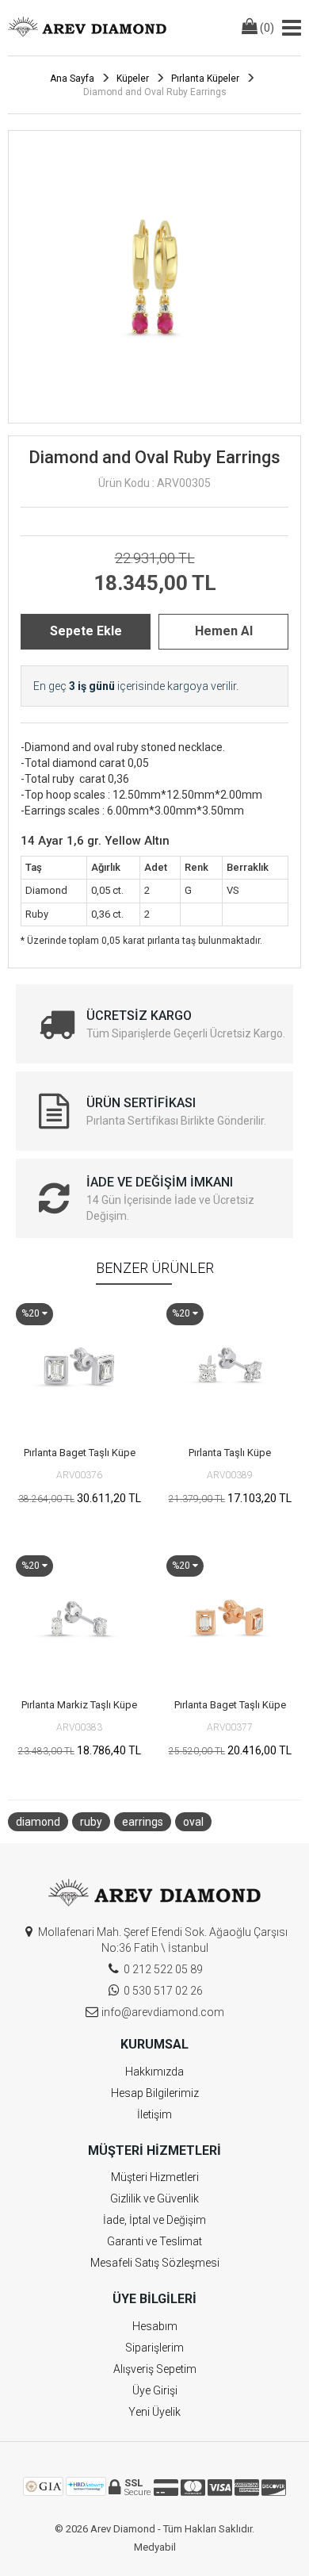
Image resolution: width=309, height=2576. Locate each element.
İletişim (154, 2114)
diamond (38, 1822)
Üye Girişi (155, 2390)
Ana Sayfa (72, 79)
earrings (143, 1822)
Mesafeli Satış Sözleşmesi (155, 2263)
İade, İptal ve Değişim (154, 2220)
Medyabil (155, 2547)
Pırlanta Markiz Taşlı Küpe (79, 1705)
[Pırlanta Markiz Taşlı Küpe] (79, 1619)
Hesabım (155, 2326)
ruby (91, 1822)
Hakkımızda (154, 2072)
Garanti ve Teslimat (154, 2241)
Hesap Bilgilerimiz (155, 2093)
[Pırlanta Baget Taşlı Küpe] (79, 1367)
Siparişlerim (154, 2348)
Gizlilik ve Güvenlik (154, 2198)
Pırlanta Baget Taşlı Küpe (80, 1453)
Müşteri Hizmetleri (155, 2177)
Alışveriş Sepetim (155, 2369)
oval (193, 1822)
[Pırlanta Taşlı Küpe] (230, 1367)
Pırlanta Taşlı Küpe (230, 1453)
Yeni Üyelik (154, 2412)
